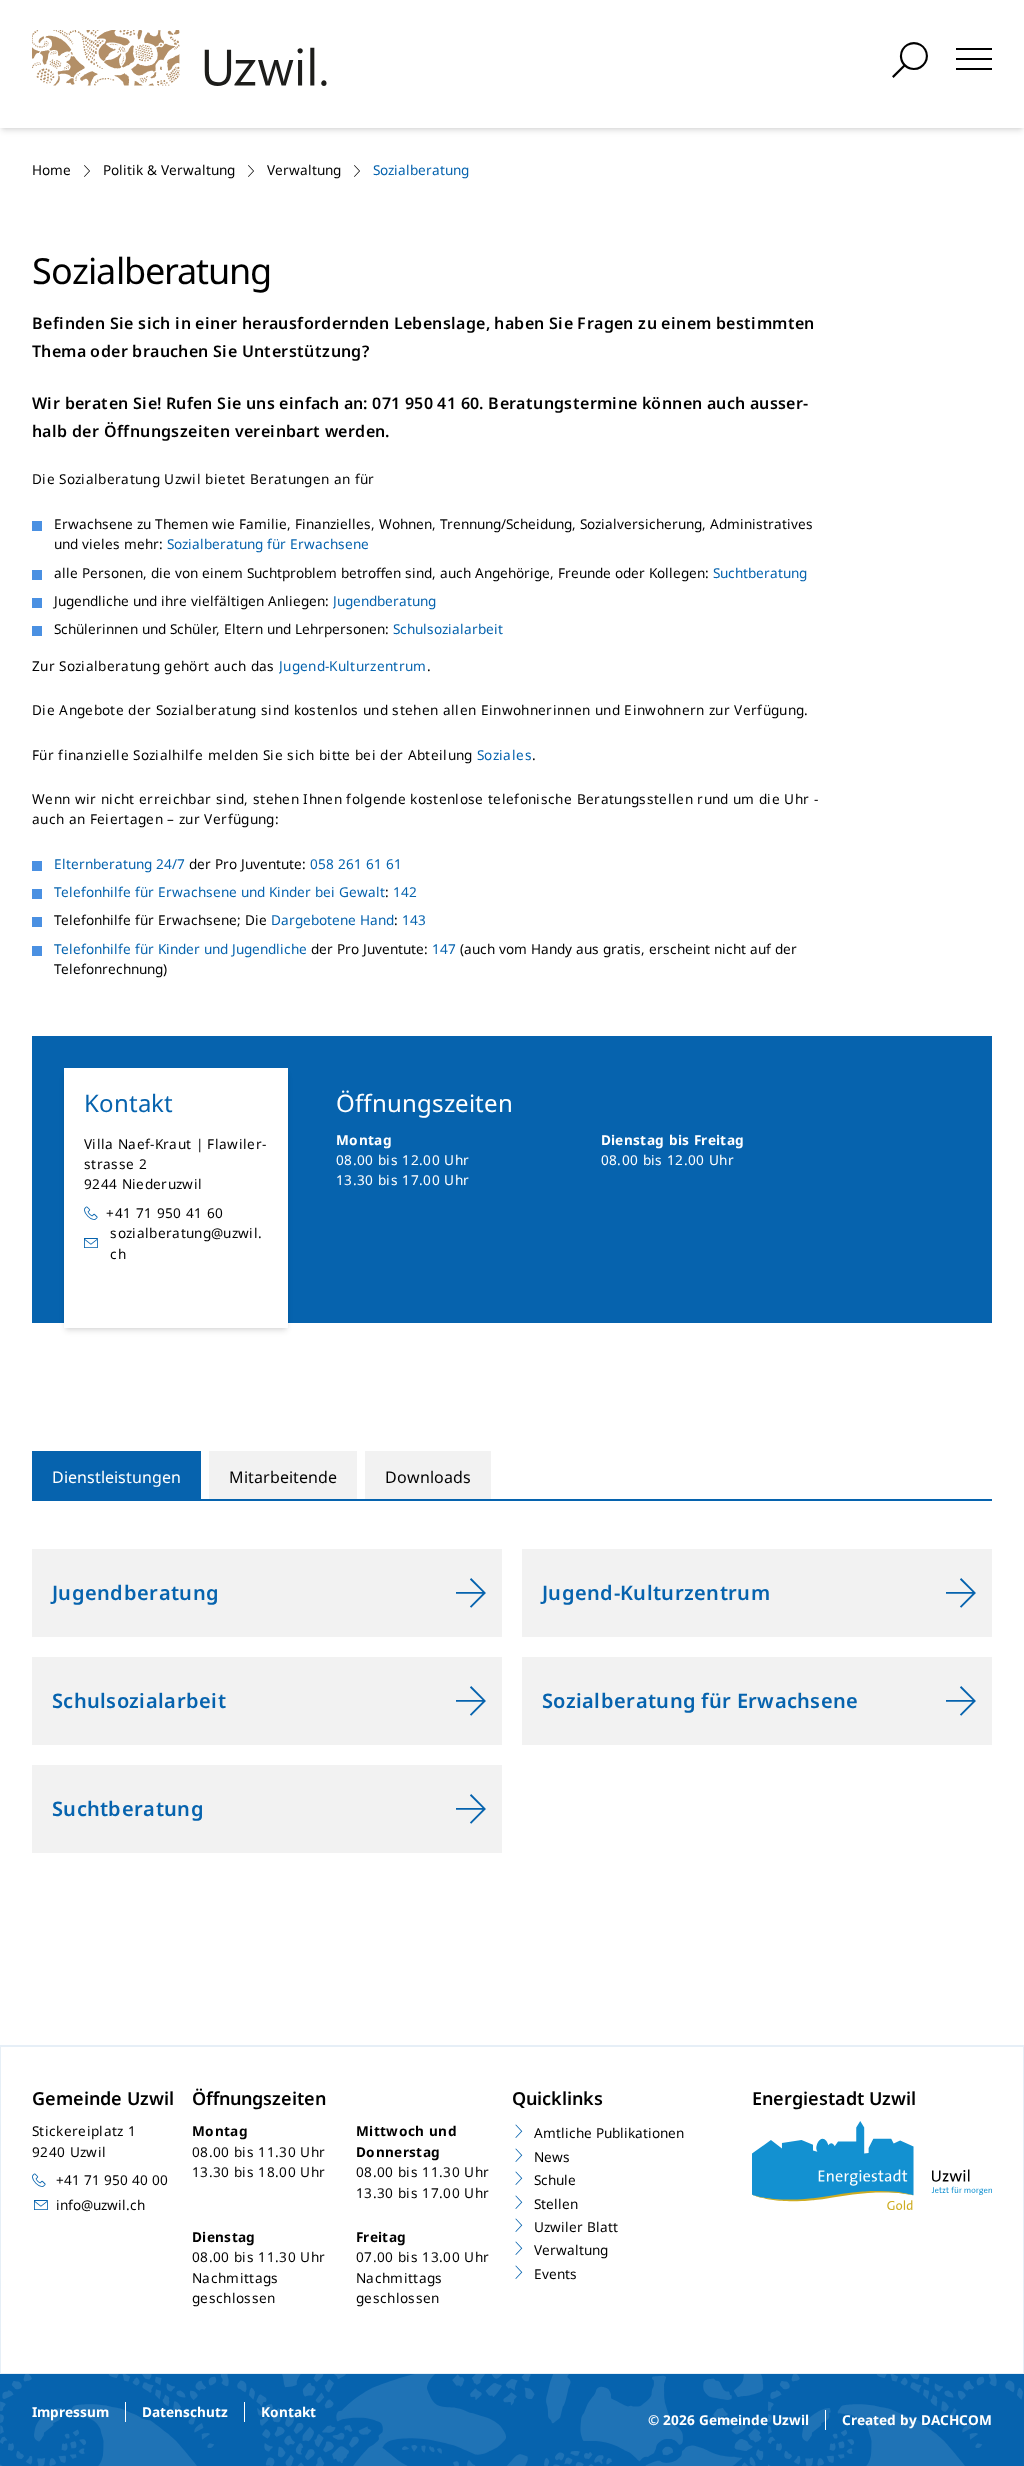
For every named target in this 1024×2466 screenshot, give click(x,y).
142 (407, 891)
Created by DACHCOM (917, 2419)
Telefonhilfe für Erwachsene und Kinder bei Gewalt (219, 891)
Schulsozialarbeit (448, 628)
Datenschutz (185, 2411)
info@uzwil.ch (100, 2204)
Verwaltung (304, 169)
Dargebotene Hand (332, 919)
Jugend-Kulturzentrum (353, 665)
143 (414, 919)
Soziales (504, 754)
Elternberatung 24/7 (119, 863)
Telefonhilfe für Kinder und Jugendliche (180, 948)
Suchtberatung (760, 572)
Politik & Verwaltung (169, 169)
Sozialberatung (421, 169)
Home (51, 169)
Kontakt (288, 2411)
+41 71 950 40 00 (112, 2179)
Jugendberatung (384, 600)
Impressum (70, 2411)
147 (444, 948)
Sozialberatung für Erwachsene (268, 543)
